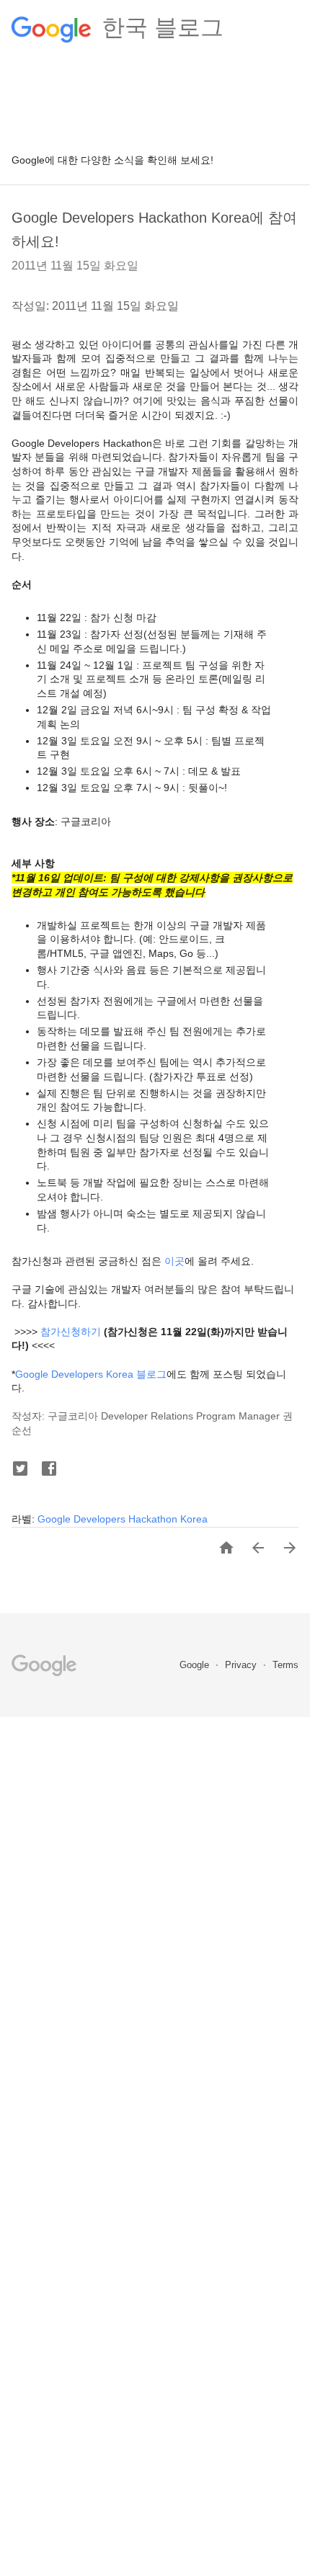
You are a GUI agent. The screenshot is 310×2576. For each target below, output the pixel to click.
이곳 (174, 1261)
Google (196, 1665)
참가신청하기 (71, 1332)
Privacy (242, 1665)
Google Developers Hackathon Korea (123, 1519)
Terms (285, 1665)
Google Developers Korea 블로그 (91, 1374)
